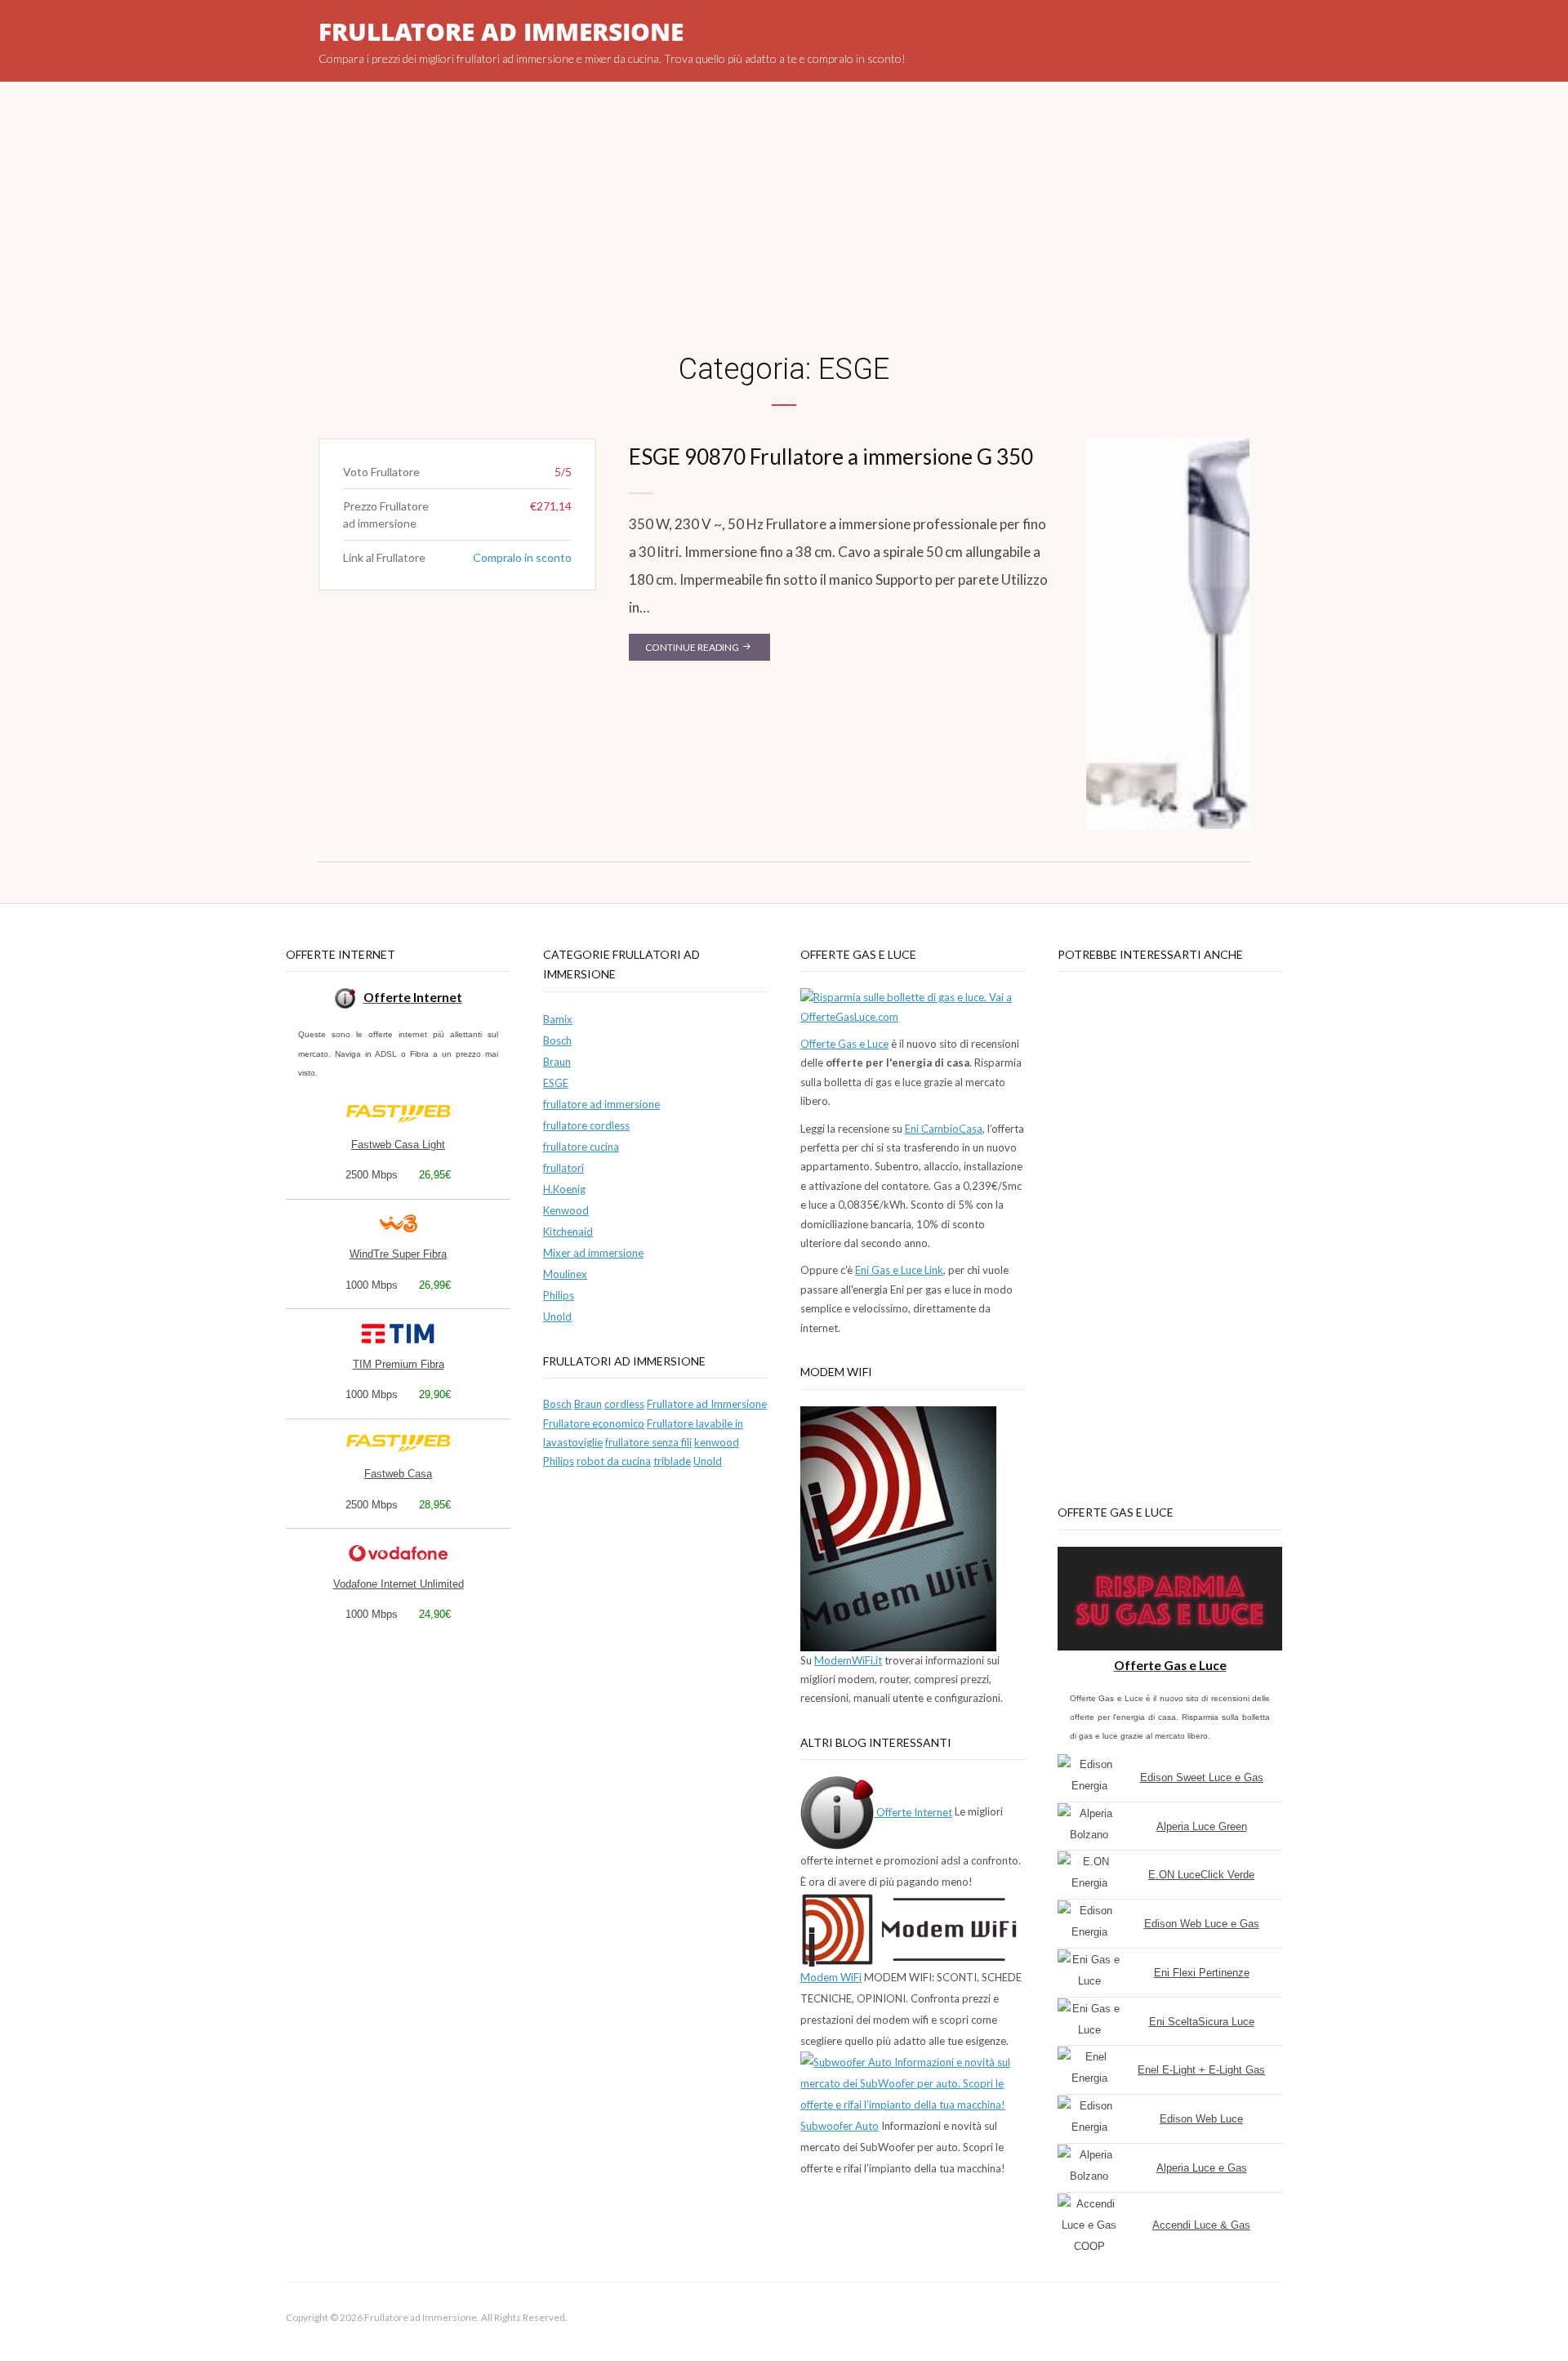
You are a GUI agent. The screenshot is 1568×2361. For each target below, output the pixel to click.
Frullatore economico (594, 1423)
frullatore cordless (586, 1125)
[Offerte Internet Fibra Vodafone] (399, 1553)
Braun (557, 1062)
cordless (624, 1404)
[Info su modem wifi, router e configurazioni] (898, 1527)
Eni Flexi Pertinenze (1202, 1973)
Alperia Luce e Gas (1202, 2168)
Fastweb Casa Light (398, 1145)
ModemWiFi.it (848, 1660)
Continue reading (708, 650)
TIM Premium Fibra (399, 1364)
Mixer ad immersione (593, 1253)
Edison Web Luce (1201, 2119)
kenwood (717, 1442)
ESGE (556, 1083)
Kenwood (566, 1210)
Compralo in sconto (522, 557)
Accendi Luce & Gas (1201, 2225)
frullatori (563, 1168)
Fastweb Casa (398, 1474)
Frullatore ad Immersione (501, 31)
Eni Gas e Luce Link (899, 1270)
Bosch (557, 1040)
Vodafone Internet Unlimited (399, 1584)
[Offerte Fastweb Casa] (399, 1114)
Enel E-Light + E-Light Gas (1201, 2070)
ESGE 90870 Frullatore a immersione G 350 (831, 457)
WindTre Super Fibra (398, 1254)
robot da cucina (614, 1461)
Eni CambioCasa (944, 1129)
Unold (557, 1316)
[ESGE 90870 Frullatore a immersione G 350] (1168, 633)
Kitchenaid (568, 1232)
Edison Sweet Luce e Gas (1202, 1777)
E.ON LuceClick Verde (1201, 1875)
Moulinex (565, 1274)
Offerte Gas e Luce (844, 1044)
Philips (559, 1295)
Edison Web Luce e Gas (1202, 1924)
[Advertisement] (784, 237)
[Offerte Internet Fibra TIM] (399, 1334)
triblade (672, 1461)
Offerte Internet (913, 1812)
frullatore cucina (581, 1147)
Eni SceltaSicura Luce (1202, 2022)
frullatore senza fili (648, 1442)
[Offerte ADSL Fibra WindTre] (399, 1223)
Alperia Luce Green (1202, 1826)
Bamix (558, 1019)
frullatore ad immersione (601, 1104)
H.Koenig (564, 1189)
